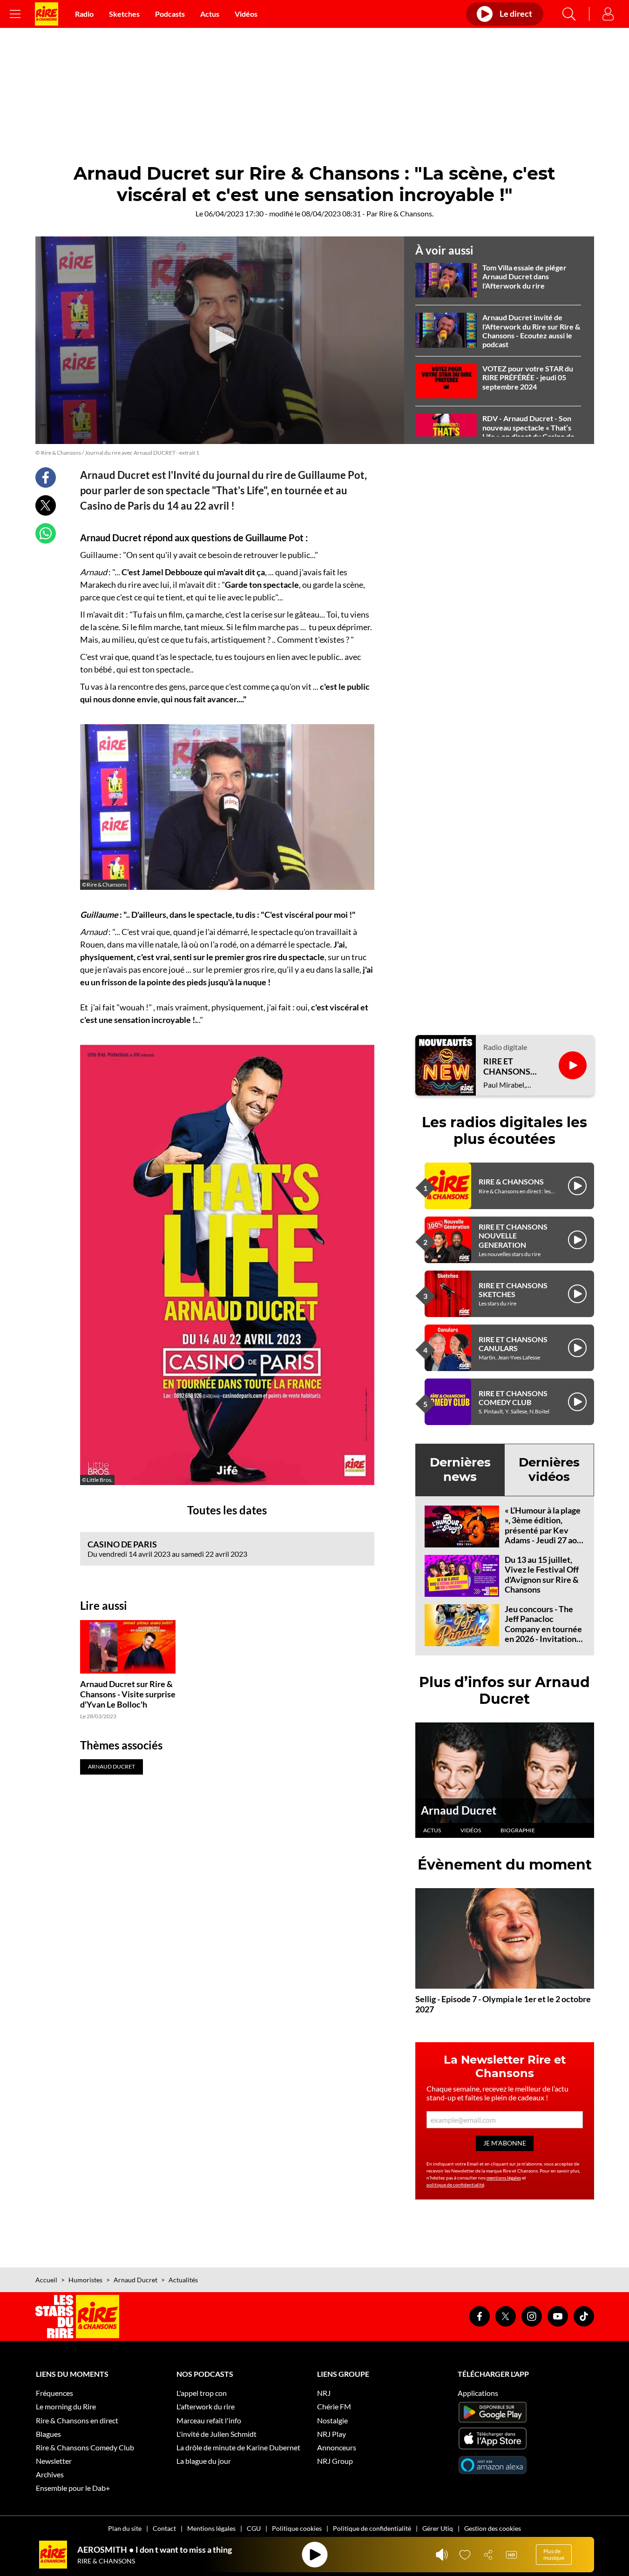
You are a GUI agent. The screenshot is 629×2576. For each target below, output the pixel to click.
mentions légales (504, 2178)
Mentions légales (211, 2528)
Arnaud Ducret (459, 1810)
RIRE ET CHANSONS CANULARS (513, 1344)
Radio (84, 14)
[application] (220, 340)
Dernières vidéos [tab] (549, 1470)
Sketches (124, 14)
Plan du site (125, 2528)
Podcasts (170, 14)
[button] (220, 340)
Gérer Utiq (438, 2528)
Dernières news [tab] (460, 1470)
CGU (254, 2528)
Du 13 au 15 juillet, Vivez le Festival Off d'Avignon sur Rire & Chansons (542, 1575)
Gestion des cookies (493, 2528)
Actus (210, 14)
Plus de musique (554, 2554)
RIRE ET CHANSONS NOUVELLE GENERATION (513, 1235)
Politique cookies (297, 2528)
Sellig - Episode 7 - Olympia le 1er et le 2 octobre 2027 (503, 2004)
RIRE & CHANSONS (511, 1181)
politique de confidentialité (455, 2185)
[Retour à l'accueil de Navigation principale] (47, 14)
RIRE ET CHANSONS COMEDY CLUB (513, 1398)
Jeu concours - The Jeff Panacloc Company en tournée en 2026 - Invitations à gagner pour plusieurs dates (543, 1634)
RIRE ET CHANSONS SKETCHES (513, 1290)
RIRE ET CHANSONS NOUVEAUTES (511, 1066)
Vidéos (246, 14)
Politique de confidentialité (372, 2528)
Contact (164, 2528)
